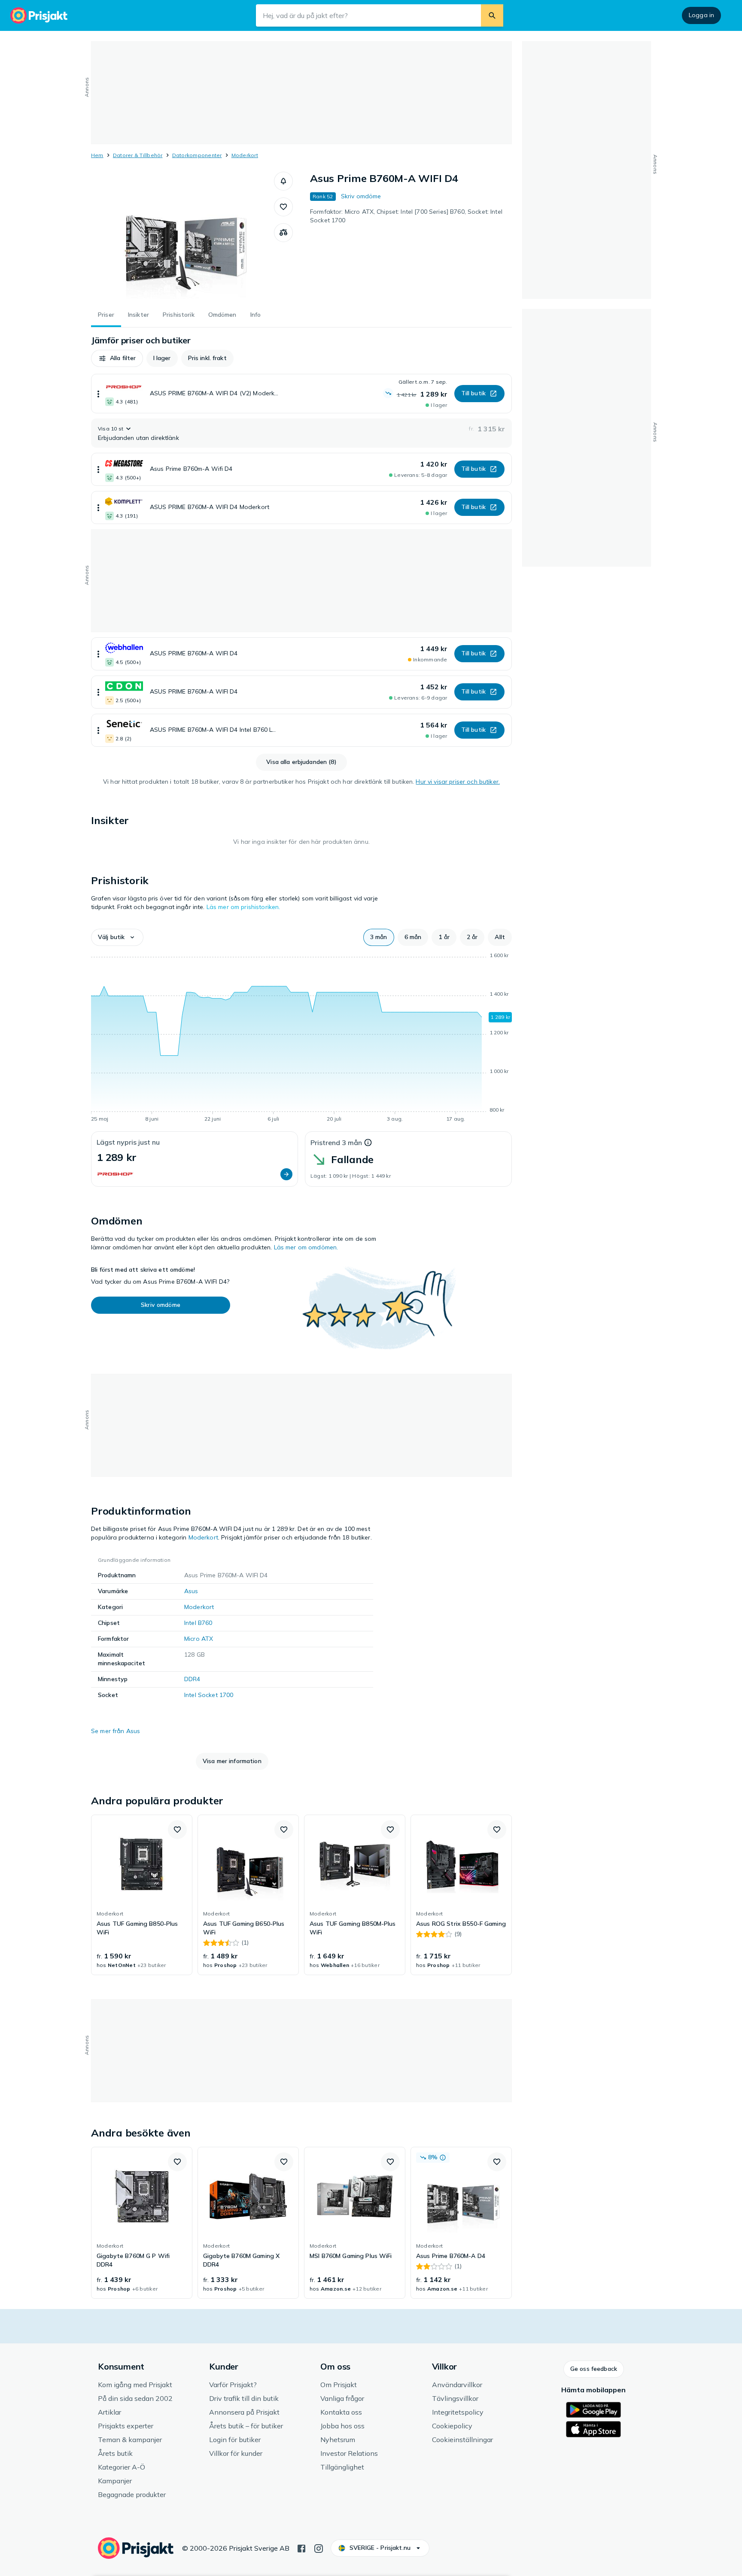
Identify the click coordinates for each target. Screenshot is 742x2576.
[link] (142, 1895)
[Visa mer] (98, 394)
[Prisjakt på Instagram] (319, 2548)
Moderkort (245, 155)
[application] (301, 1039)
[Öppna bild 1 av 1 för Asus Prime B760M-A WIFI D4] (182, 236)
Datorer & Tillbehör (138, 155)
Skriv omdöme (361, 196)
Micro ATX (199, 1639)
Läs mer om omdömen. (306, 1247)
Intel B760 (198, 1623)
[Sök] (492, 15)
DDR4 (192, 1679)
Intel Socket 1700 (209, 1695)
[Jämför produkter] (283, 233)
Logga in (701, 15)
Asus (191, 1591)
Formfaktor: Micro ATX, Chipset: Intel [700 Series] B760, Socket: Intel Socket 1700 (406, 216)
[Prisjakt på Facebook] (301, 2548)
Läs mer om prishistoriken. (243, 907)
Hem (97, 155)
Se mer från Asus (116, 1731)
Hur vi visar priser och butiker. (458, 782)
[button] (283, 181)
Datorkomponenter (197, 155)
